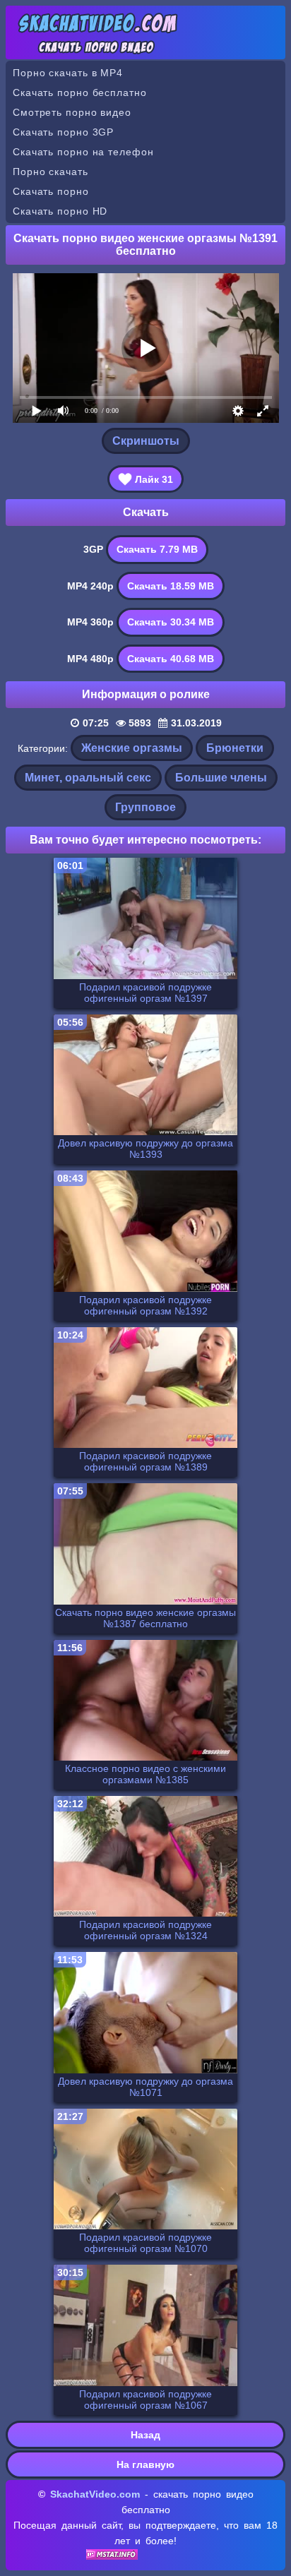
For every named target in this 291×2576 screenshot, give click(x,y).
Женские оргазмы (132, 748)
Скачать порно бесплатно (80, 92)
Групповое (145, 807)
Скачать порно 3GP (63, 132)
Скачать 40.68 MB (171, 659)
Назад (145, 2435)
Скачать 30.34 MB (171, 622)
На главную (145, 2464)
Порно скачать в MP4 (68, 73)
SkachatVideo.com (95, 2494)
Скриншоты (146, 441)
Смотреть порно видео (72, 112)
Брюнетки (235, 748)
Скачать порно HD (60, 211)
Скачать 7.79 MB (157, 549)
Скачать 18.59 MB (171, 586)
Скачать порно (51, 191)
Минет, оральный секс (88, 778)
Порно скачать (51, 172)
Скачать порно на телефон (83, 152)
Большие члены (221, 778)
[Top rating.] (112, 2556)
